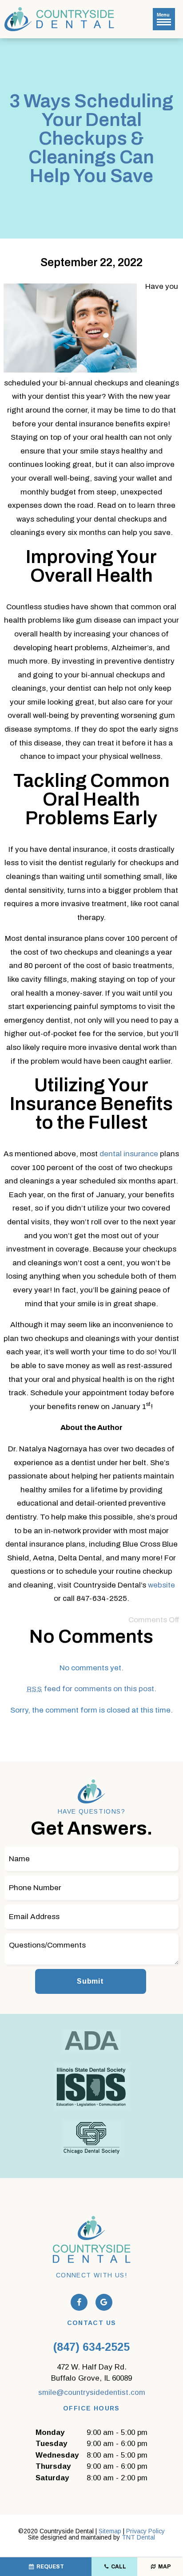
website (161, 1585)
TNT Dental (138, 2537)
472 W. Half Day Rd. (91, 2373)
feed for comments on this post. (91, 1689)
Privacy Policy (145, 2531)
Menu (163, 15)
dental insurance (129, 1154)
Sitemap (110, 2531)
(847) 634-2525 (91, 2347)
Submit (90, 1981)
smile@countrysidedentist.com (92, 2392)
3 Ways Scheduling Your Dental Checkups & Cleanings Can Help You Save (91, 138)
